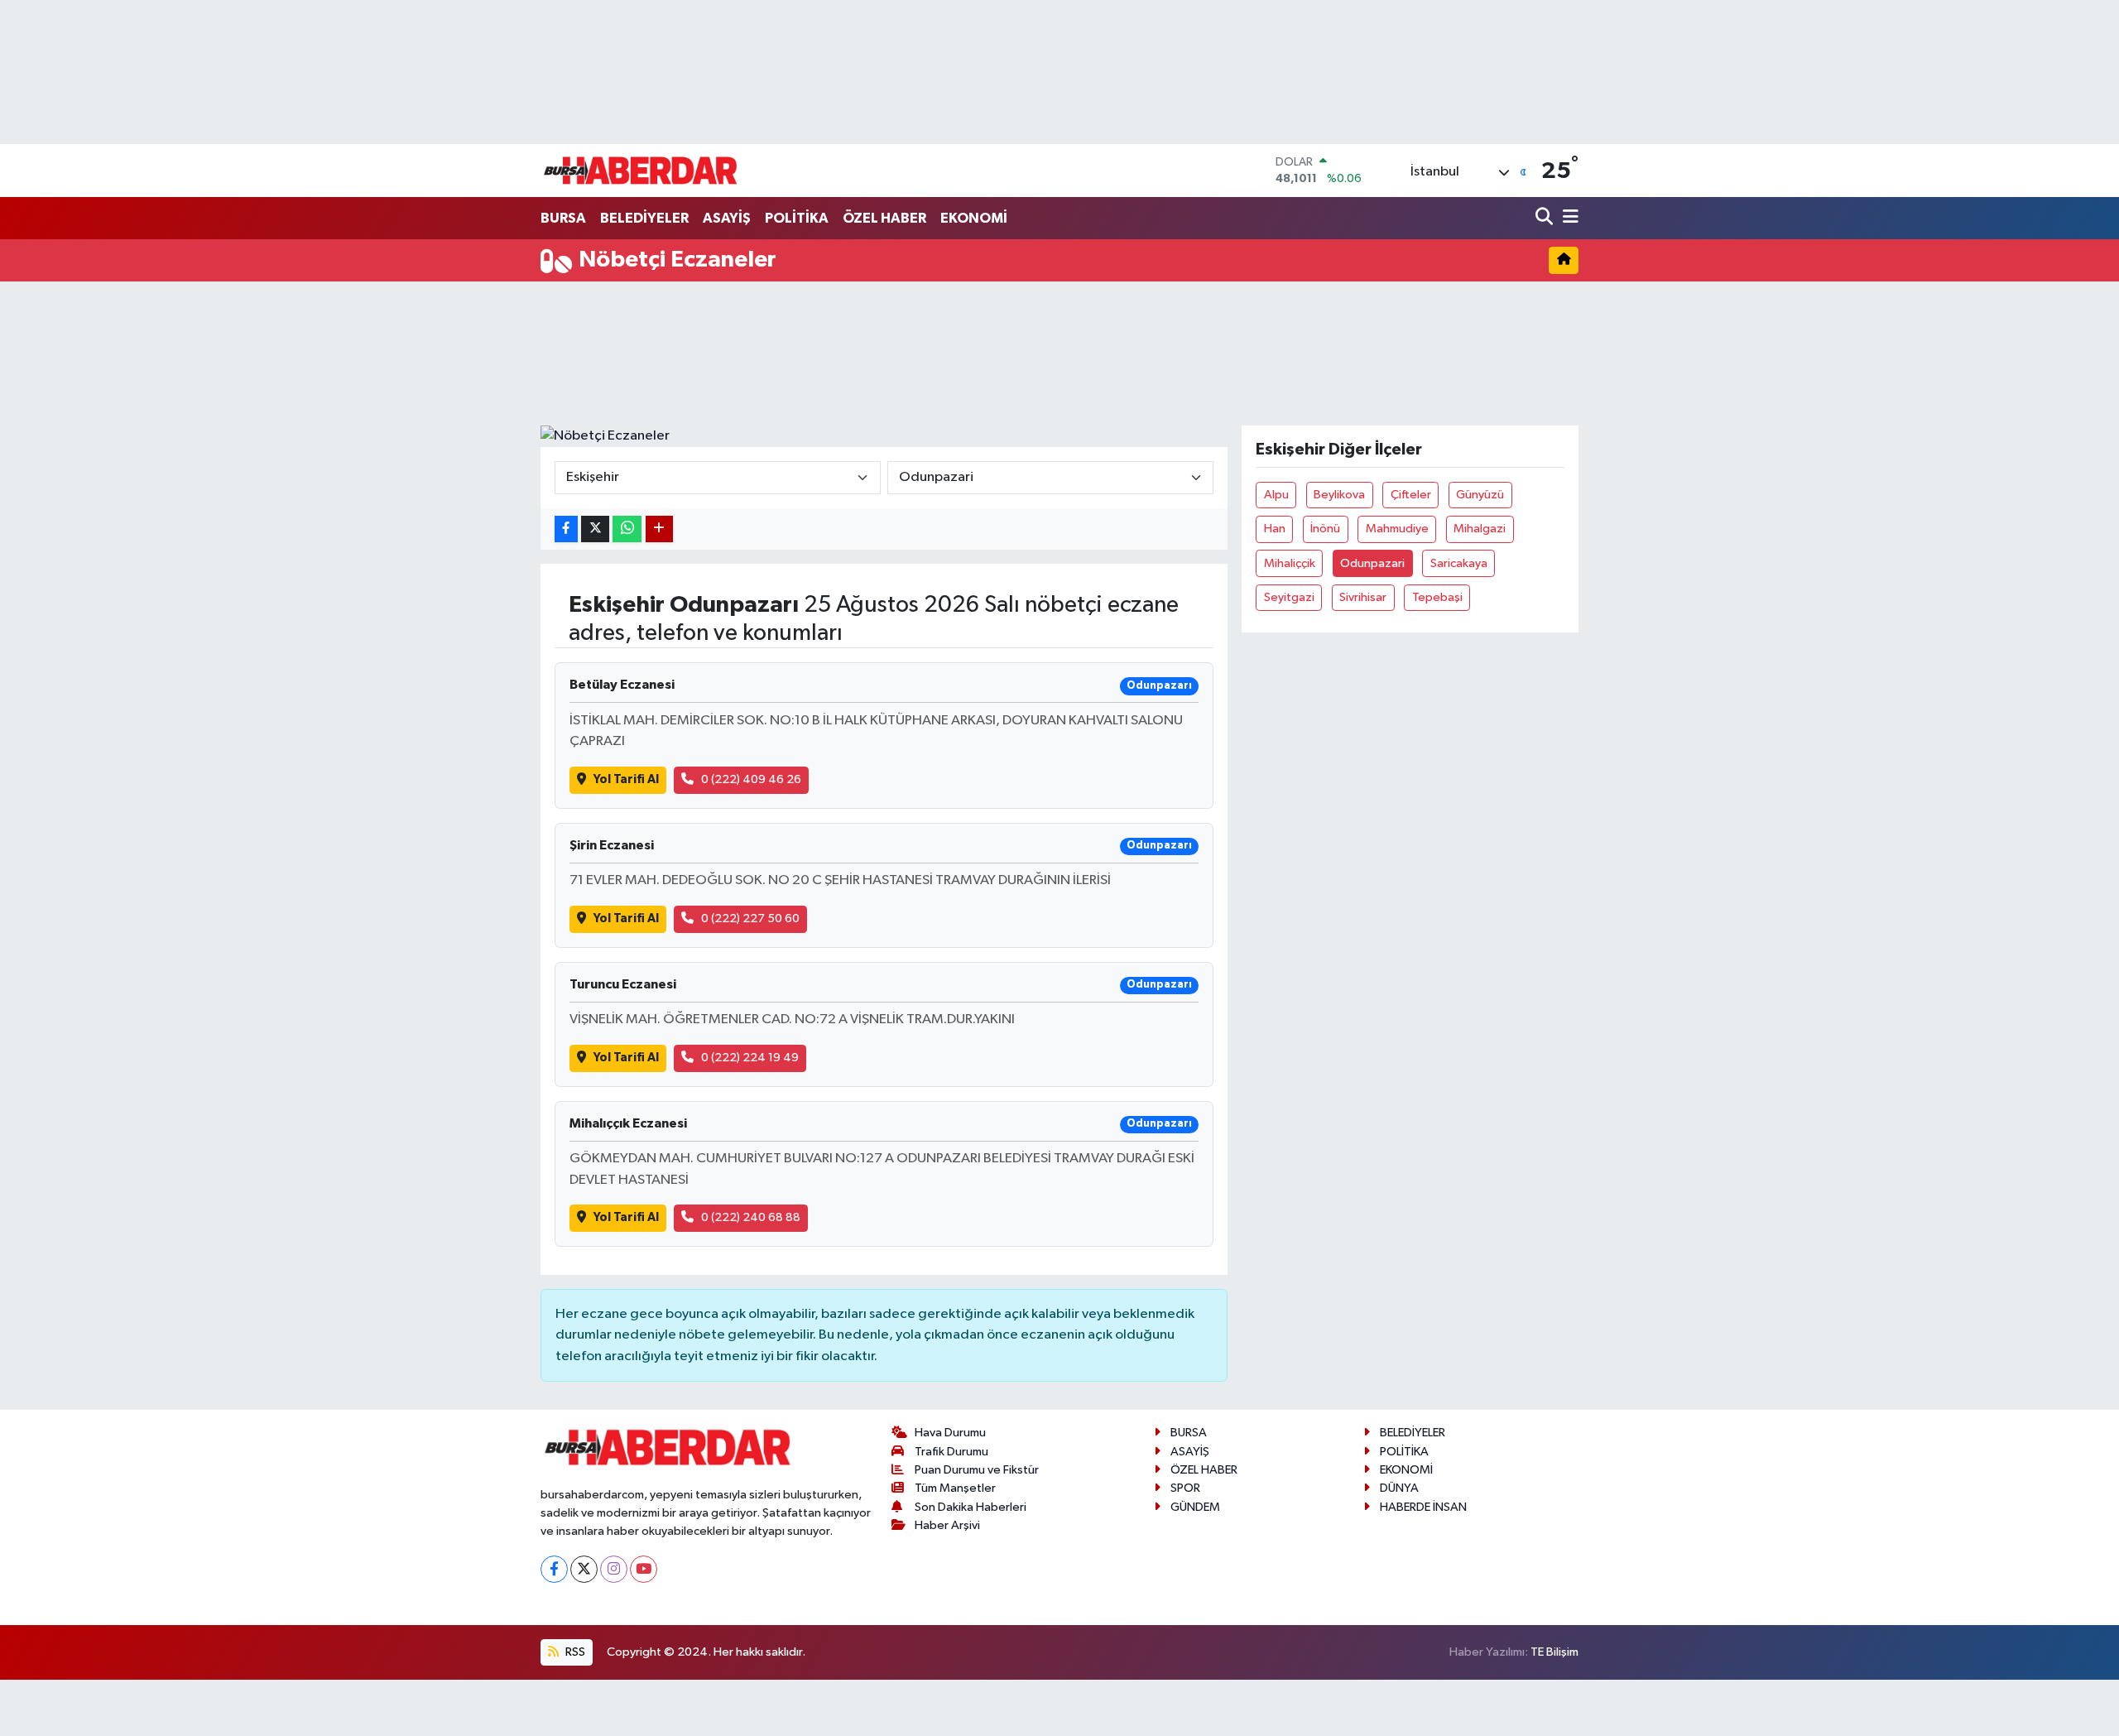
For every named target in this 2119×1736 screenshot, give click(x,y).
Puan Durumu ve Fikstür (977, 1470)
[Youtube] (644, 1569)
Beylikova (1339, 495)
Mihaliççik (1290, 563)
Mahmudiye (1397, 529)
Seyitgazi (1289, 597)
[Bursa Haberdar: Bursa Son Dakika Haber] (640, 171)
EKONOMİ (974, 218)
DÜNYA (1399, 1488)
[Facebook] (554, 1569)
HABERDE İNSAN (1423, 1507)
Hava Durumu (950, 1433)
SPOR (1185, 1488)
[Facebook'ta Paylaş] (566, 529)
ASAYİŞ (727, 218)
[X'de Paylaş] (595, 529)
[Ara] (1546, 218)
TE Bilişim (1554, 1652)
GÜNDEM (1195, 1507)
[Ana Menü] (1568, 218)
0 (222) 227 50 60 (750, 918)
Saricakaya (1459, 563)
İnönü (1325, 529)
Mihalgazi (1480, 529)
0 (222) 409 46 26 (751, 779)
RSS (574, 1652)
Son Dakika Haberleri (971, 1507)
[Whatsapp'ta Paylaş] (627, 529)
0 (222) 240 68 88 (751, 1217)
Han (1275, 529)
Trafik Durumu (951, 1452)
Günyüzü (1480, 495)
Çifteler (1411, 495)
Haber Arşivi (947, 1525)
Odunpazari (1372, 563)
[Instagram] (614, 1569)
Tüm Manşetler (955, 1488)
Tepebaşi (1437, 597)
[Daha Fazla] (659, 529)
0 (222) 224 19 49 (750, 1058)
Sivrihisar (1363, 597)
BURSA (563, 218)
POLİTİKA (797, 218)
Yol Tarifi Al (626, 779)
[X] (584, 1569)
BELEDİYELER (644, 218)
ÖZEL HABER (884, 218)
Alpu (1276, 495)
